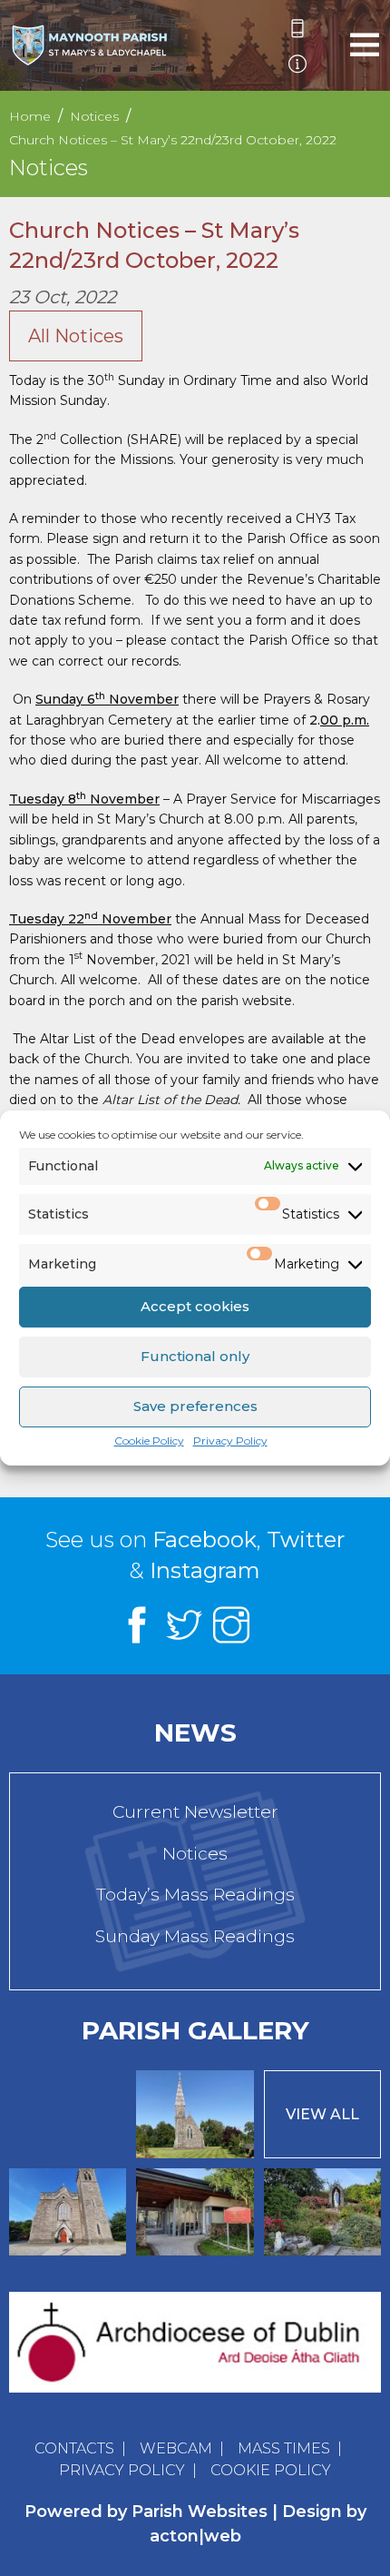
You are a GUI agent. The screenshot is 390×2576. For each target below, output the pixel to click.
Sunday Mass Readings (195, 1936)
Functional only (195, 1356)
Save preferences (195, 1406)
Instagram (205, 1570)
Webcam (176, 2448)
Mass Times (284, 2448)
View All (322, 2114)
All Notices (76, 336)
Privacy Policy (230, 1441)
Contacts (74, 2448)
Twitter (306, 1540)
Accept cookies (195, 1306)
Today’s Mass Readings (195, 1895)
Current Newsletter (195, 1812)
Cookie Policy (149, 1441)
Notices (195, 1854)
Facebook (205, 1540)
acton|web (195, 2536)
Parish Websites (200, 2512)
